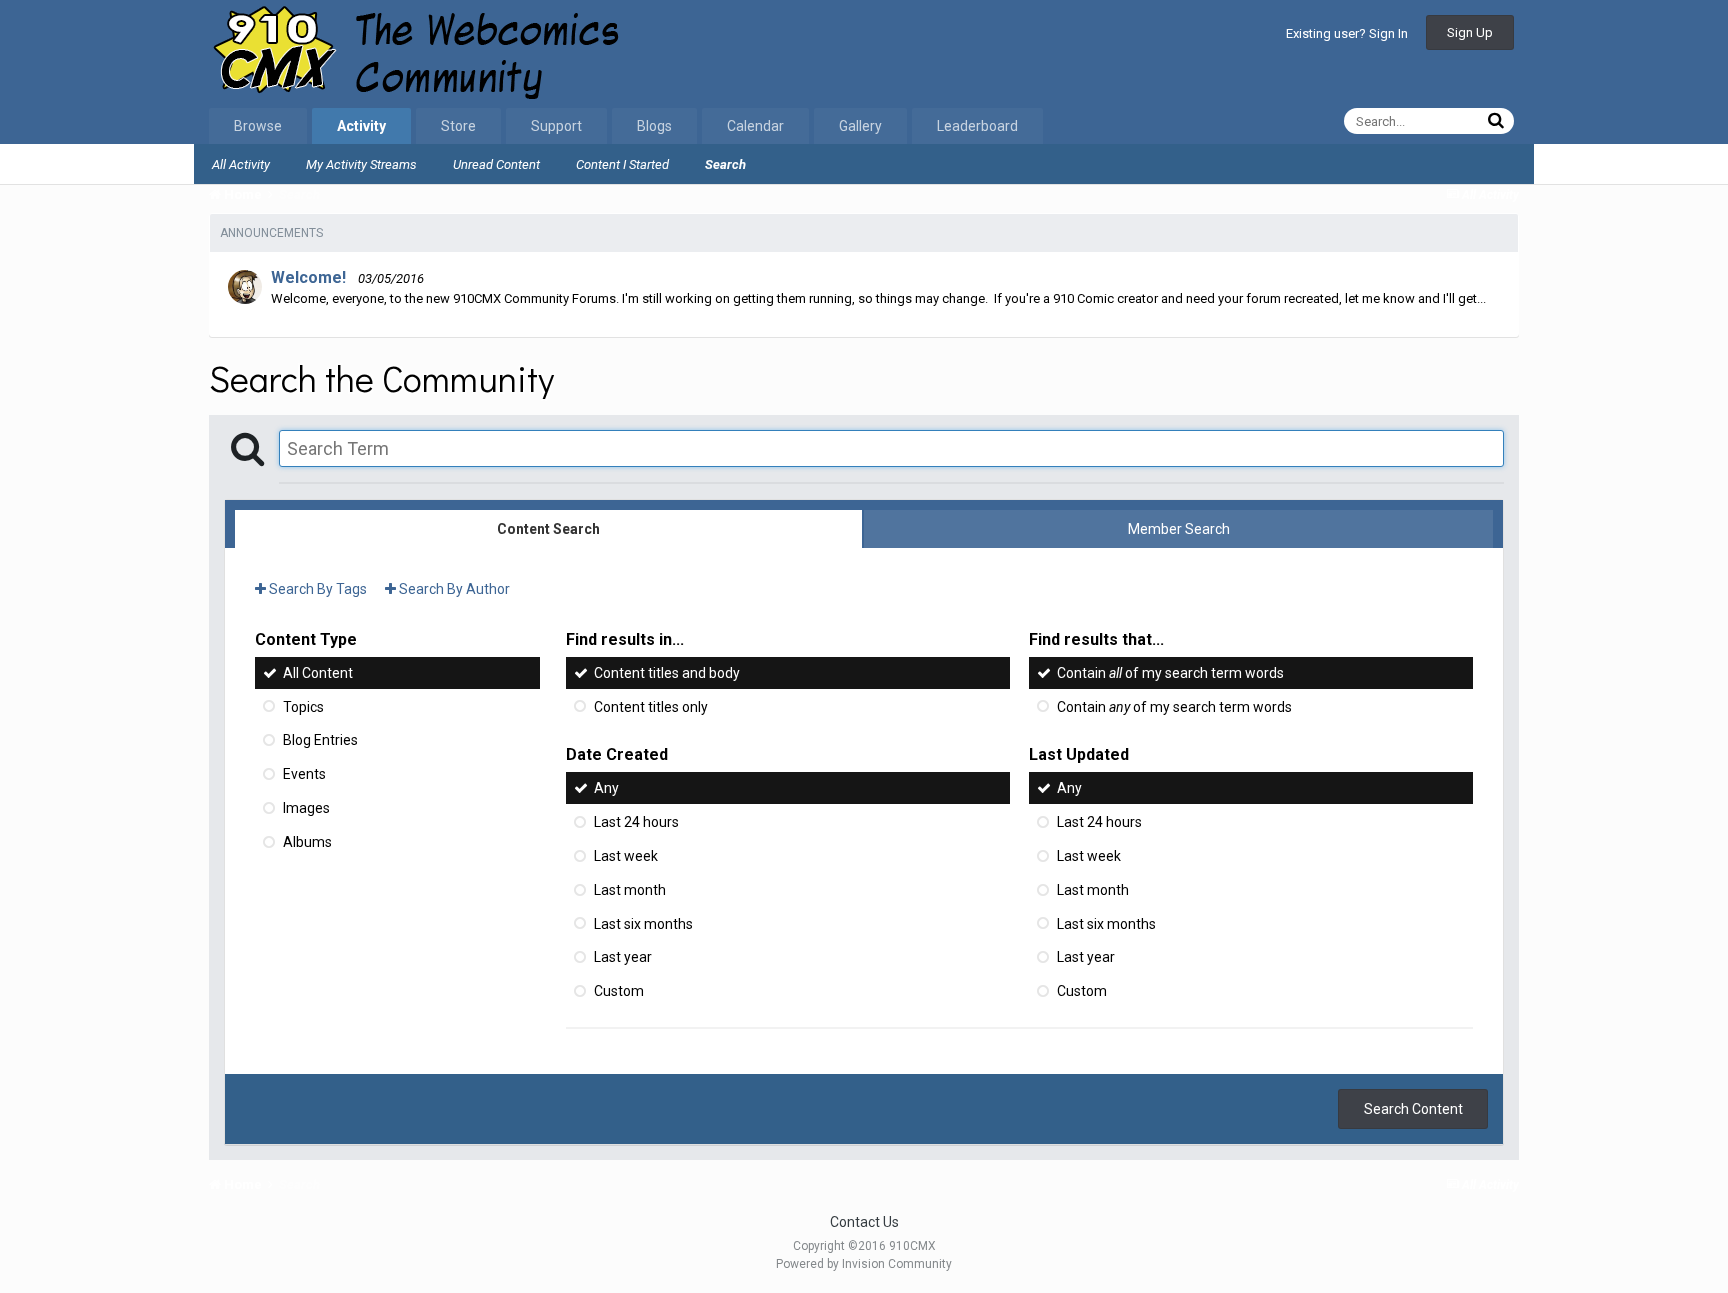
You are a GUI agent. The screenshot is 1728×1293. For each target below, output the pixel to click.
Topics (303, 706)
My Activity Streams (361, 164)
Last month (630, 890)
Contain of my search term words (1170, 673)
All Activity (241, 164)
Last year (623, 957)
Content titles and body (667, 673)
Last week (626, 856)
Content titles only (651, 706)
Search (725, 164)
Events (304, 774)
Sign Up (1470, 32)
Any (606, 788)
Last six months (643, 923)
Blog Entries (320, 740)
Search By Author (453, 589)
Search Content (1413, 1109)
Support (556, 126)
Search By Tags (316, 589)
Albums (307, 842)
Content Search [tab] (548, 529)
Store (458, 126)
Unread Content (496, 164)
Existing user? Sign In (1347, 33)
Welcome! (308, 277)
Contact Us (864, 1222)
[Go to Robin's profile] (245, 287)
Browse (258, 126)
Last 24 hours (636, 822)
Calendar (755, 126)
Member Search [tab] (1179, 529)
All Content (318, 673)
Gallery (860, 126)
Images (306, 808)
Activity (361, 126)
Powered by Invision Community (864, 1264)
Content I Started (622, 164)
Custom (619, 991)
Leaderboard (977, 126)
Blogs (654, 126)
